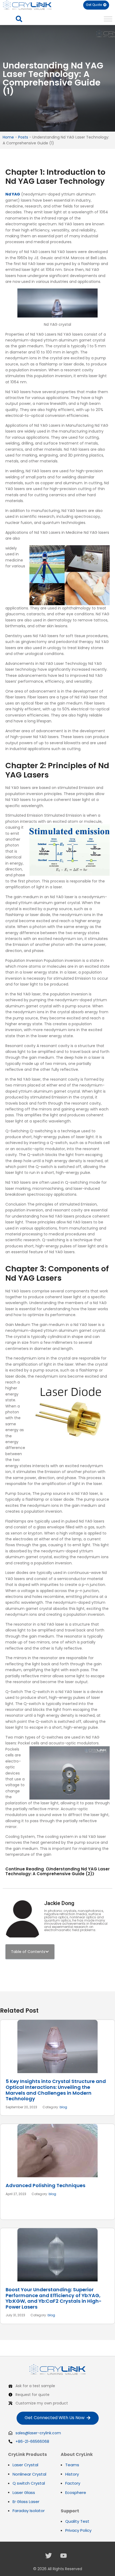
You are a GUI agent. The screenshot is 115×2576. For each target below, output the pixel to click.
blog (63, 2107)
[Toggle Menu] (108, 19)
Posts (23, 137)
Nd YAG (13, 194)
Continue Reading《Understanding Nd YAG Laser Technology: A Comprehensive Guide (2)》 (57, 1871)
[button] (19, 19)
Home (8, 137)
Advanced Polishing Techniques (45, 2185)
